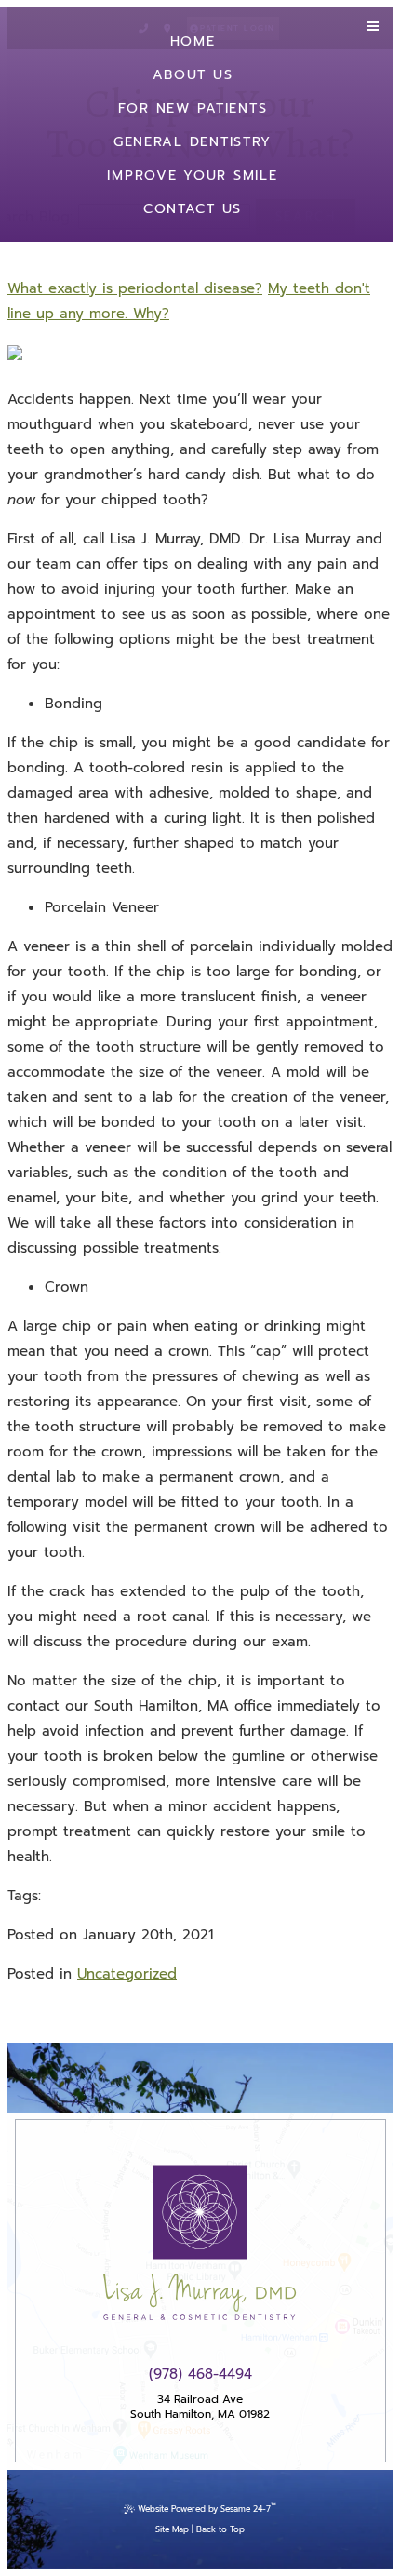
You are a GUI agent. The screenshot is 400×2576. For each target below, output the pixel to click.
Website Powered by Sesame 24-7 (207, 2508)
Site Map (172, 2529)
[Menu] (373, 27)
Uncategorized (127, 1974)
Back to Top (220, 2529)
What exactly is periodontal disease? (135, 288)
